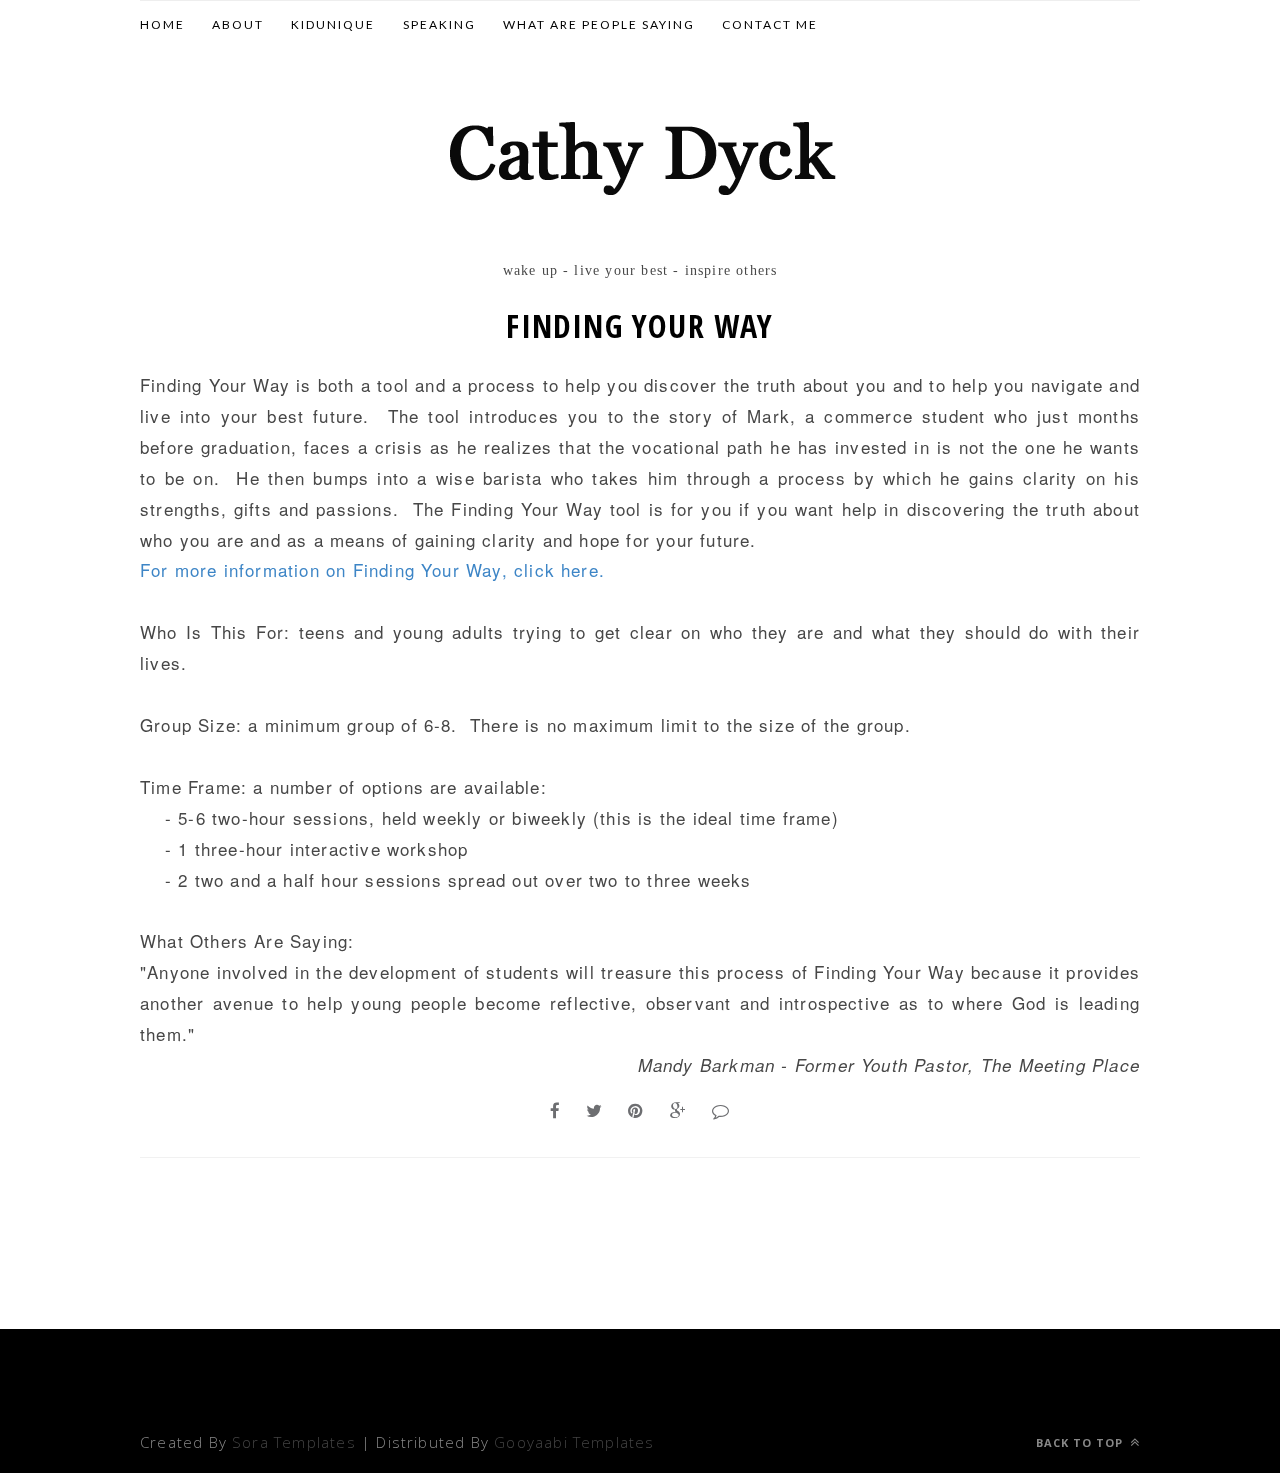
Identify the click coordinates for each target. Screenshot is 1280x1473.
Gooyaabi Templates (574, 1442)
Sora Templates (294, 1442)
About (238, 24)
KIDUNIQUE (333, 24)
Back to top (1081, 1442)
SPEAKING (439, 24)
